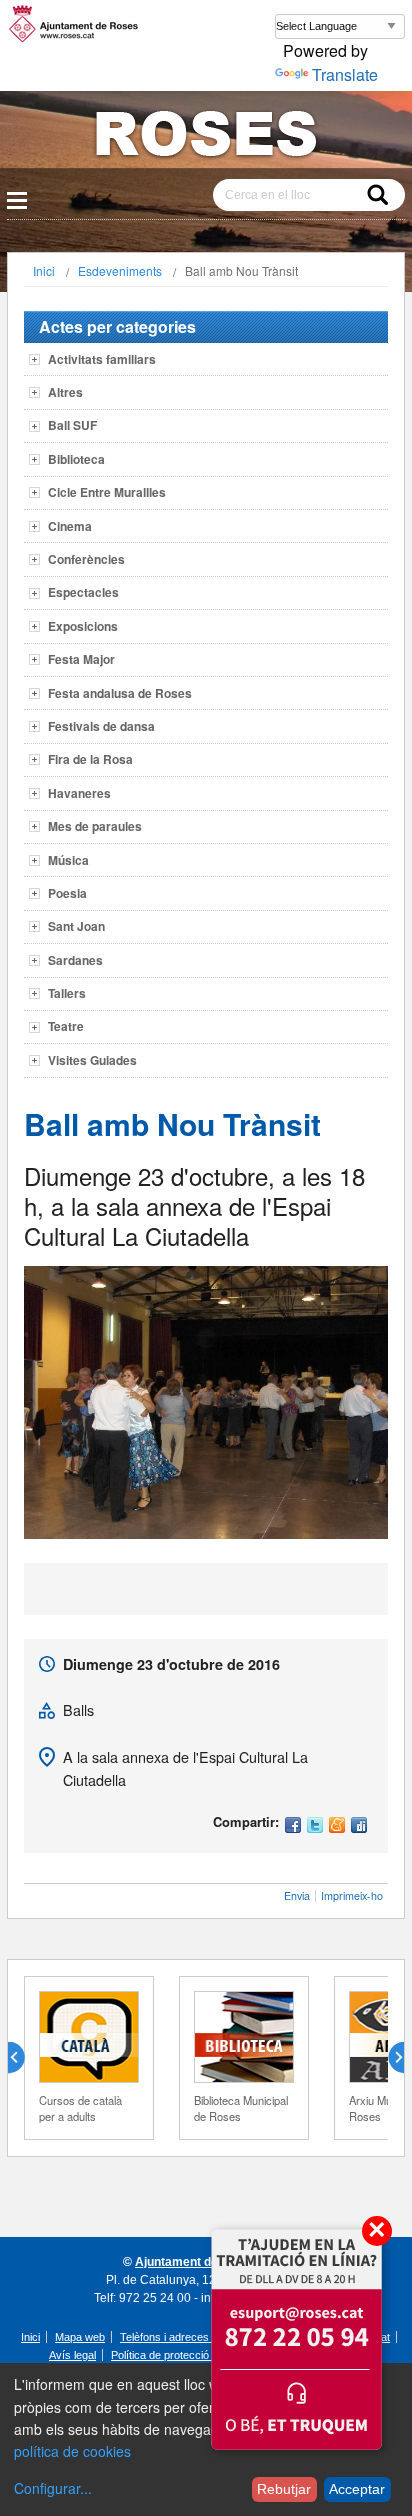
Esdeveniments (120, 270)
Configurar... (53, 2488)
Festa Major (81, 659)
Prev (24, 2058)
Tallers (67, 993)
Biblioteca (76, 459)
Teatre (66, 1026)
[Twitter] (315, 1826)
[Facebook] (293, 1826)
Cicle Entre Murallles (107, 492)
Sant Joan (76, 926)
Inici (44, 270)
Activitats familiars (102, 359)
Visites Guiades (92, 1060)
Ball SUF (72, 425)
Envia (297, 1895)
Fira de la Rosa (90, 759)
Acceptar (357, 2489)
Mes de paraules (95, 826)
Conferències (86, 559)
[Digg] (359, 1826)
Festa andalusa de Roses (120, 693)
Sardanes (75, 960)
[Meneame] (337, 1826)
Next (388, 2058)
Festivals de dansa (101, 726)
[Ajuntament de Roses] (206, 137)
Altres (65, 392)
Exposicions (83, 626)
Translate (345, 74)
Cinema (70, 526)
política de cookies (72, 2451)
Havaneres (79, 793)
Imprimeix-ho (352, 1895)
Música (68, 860)
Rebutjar (284, 2489)
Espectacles (83, 592)
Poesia (67, 893)
